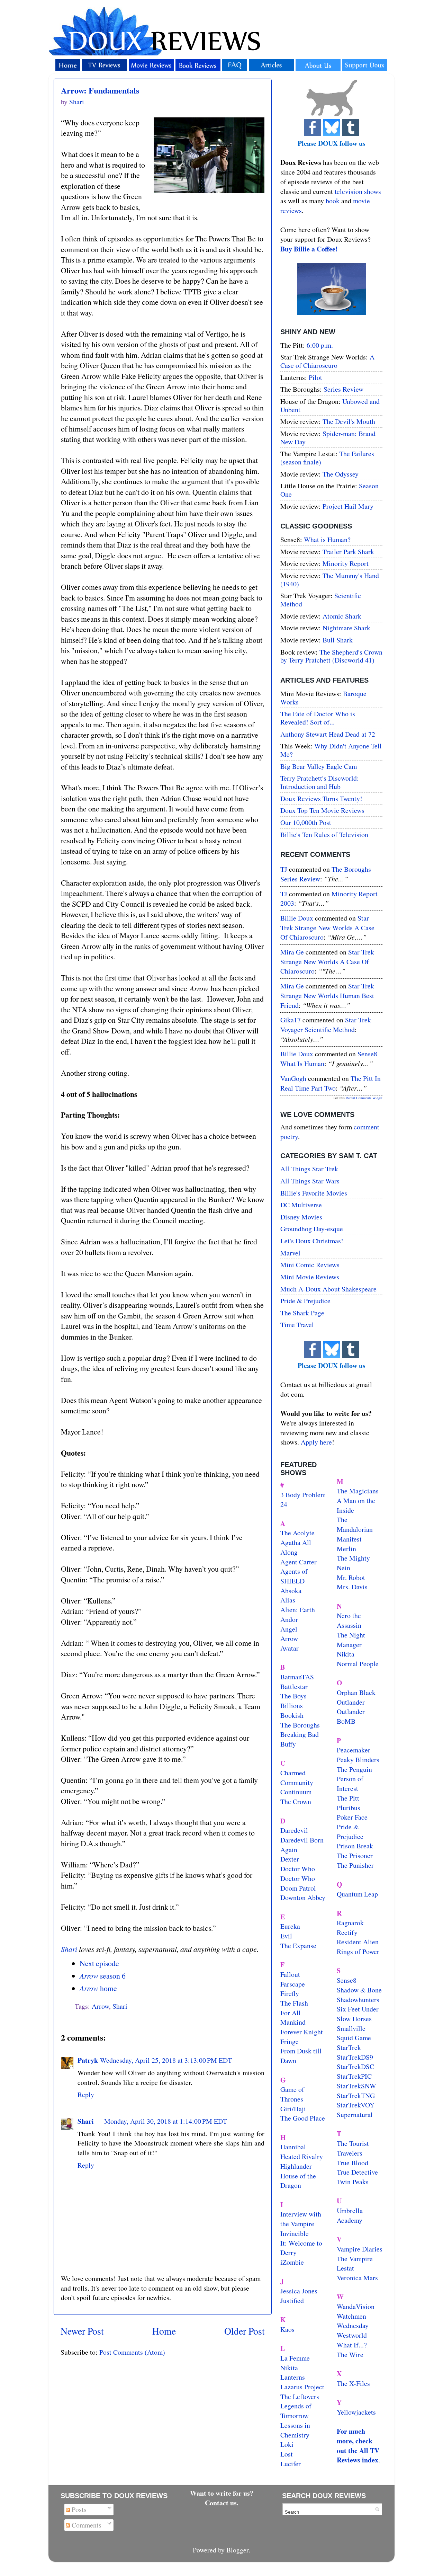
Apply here (316, 1442)
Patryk (88, 2060)
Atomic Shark (342, 616)
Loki (287, 2444)
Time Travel (297, 1325)
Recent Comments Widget (364, 1098)
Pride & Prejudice (305, 1301)
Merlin (346, 1549)
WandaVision (356, 2306)
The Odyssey (341, 474)
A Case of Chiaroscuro (327, 361)
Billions (292, 1706)
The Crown (296, 1801)
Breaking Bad (300, 1734)
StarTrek (349, 2047)
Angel (289, 1629)
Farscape (293, 1984)
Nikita (346, 1654)
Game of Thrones (292, 2094)
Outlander (351, 1702)
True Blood (352, 2163)
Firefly (290, 1993)
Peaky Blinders (358, 1760)
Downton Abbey (303, 1897)
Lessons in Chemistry (295, 2430)
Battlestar (294, 1686)
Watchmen (351, 2316)
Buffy (288, 1744)
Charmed (293, 1773)
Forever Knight (302, 2032)
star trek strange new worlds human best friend (327, 995)
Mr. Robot (351, 1577)
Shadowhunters (358, 2000)
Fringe (290, 2041)
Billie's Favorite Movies (314, 1193)
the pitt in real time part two (331, 1083)
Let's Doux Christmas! (312, 1241)
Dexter (290, 1859)
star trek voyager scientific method (326, 1025)
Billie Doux (297, 918)
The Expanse (298, 1946)
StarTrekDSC (355, 2066)
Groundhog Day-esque (312, 1229)
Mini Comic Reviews (310, 1265)
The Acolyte (297, 1533)
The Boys (293, 1696)
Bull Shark (338, 640)
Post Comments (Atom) (132, 2352)
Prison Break (355, 1846)
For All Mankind (293, 2018)
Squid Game (354, 2038)
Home (164, 2331)
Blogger (237, 2550)
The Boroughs (300, 1725)
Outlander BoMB (351, 1716)
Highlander (296, 2166)
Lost (287, 2454)
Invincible (295, 2233)
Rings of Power (358, 1951)
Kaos (287, 2329)
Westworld (352, 2335)
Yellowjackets (356, 2412)
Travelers (350, 2153)
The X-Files (353, 2383)
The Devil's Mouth (349, 421)
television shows (358, 191)
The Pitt (348, 1798)
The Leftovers (300, 2396)
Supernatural (355, 2115)
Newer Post (82, 2331)
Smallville (351, 2028)
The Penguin (354, 1769)
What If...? (352, 2345)
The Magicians (358, 1491)
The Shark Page (302, 1313)
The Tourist (353, 2143)
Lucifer (291, 2464)
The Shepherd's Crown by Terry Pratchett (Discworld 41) (331, 656)
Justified (292, 2300)
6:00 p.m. (320, 345)
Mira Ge (292, 952)
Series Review (343, 389)
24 (284, 1504)
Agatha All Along (296, 1547)
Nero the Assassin (349, 1620)
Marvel (290, 1253)
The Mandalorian (355, 1524)
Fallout (290, 1974)
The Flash (294, 2003)
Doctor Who (298, 1869)
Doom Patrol (298, 1888)
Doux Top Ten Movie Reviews (322, 810)
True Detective (357, 2172)
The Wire (350, 2355)
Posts (78, 2509)
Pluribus (349, 1808)
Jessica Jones (299, 2291)
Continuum (296, 1792)
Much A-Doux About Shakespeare (328, 1289)
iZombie (292, 2262)
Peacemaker (354, 1750)
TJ (284, 869)
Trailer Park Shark (348, 552)
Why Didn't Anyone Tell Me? (331, 750)
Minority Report (346, 563)
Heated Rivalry (302, 2156)
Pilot (315, 377)
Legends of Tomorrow (296, 2411)
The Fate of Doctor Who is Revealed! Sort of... (318, 718)
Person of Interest (350, 1783)
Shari (69, 1949)
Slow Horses (354, 2019)
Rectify (347, 1932)
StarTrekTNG (356, 2095)
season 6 (103, 1976)
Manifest (349, 1539)
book (333, 201)
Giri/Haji (293, 2109)
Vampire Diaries (360, 2249)
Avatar (290, 1648)
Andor (289, 1619)
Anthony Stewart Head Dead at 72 (328, 734)
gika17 (291, 1020)
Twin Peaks (353, 2182)
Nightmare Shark (346, 628)
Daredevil (294, 1830)
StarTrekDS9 (355, 2057)
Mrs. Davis (352, 1587)
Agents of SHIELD (294, 1576)
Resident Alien (358, 1942)
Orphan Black (356, 1692)
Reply (86, 2094)
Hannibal (293, 2147)
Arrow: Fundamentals (100, 90)
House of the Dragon (298, 2181)
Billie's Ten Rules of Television (324, 834)
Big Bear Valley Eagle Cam (319, 766)
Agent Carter (299, 1562)
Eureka (290, 1926)
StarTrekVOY (356, 2105)
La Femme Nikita (295, 2363)
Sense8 (347, 1980)
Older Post (245, 2331)
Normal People (358, 1664)
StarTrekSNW (356, 2086)
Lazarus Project (302, 2387)
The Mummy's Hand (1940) (330, 580)
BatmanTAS (297, 1677)
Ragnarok (350, 1923)
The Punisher (355, 1865)
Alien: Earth (298, 1610)
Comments (86, 2525)
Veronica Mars (357, 2278)
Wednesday (353, 2325)
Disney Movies (301, 1217)
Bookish (292, 1715)
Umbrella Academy (350, 2215)
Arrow (100, 2006)
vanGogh (293, 1078)
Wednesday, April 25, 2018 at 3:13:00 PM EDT (166, 2060)
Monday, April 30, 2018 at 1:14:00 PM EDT (166, 2121)
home (98, 1988)
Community (297, 1782)
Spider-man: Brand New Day (328, 438)
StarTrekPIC (354, 2076)
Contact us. (222, 2503)
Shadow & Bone (359, 1990)
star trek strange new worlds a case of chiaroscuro (327, 927)
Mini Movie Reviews (310, 1277)
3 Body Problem (303, 1495)
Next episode (99, 1963)
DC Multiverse (301, 1205)
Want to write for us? (222, 2493)
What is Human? (327, 539)
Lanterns (293, 2377)
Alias (288, 1600)
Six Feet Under (358, 2009)
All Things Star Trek (309, 1169)
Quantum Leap (357, 1894)
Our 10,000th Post (306, 822)
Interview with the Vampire (301, 2219)
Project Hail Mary (348, 506)
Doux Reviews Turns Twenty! (321, 798)
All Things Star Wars (310, 1181)
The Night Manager (351, 1640)
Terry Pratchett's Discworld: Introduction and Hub (320, 782)
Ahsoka (291, 1591)
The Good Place (303, 2118)
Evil (286, 1936)
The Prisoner (355, 1855)
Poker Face (352, 1817)
